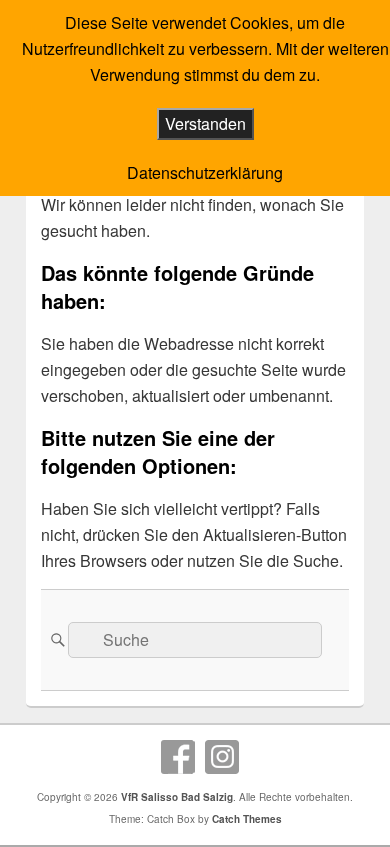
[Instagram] (222, 757)
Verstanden (205, 123)
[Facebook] (178, 757)
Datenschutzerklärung (205, 172)
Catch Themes (247, 819)
